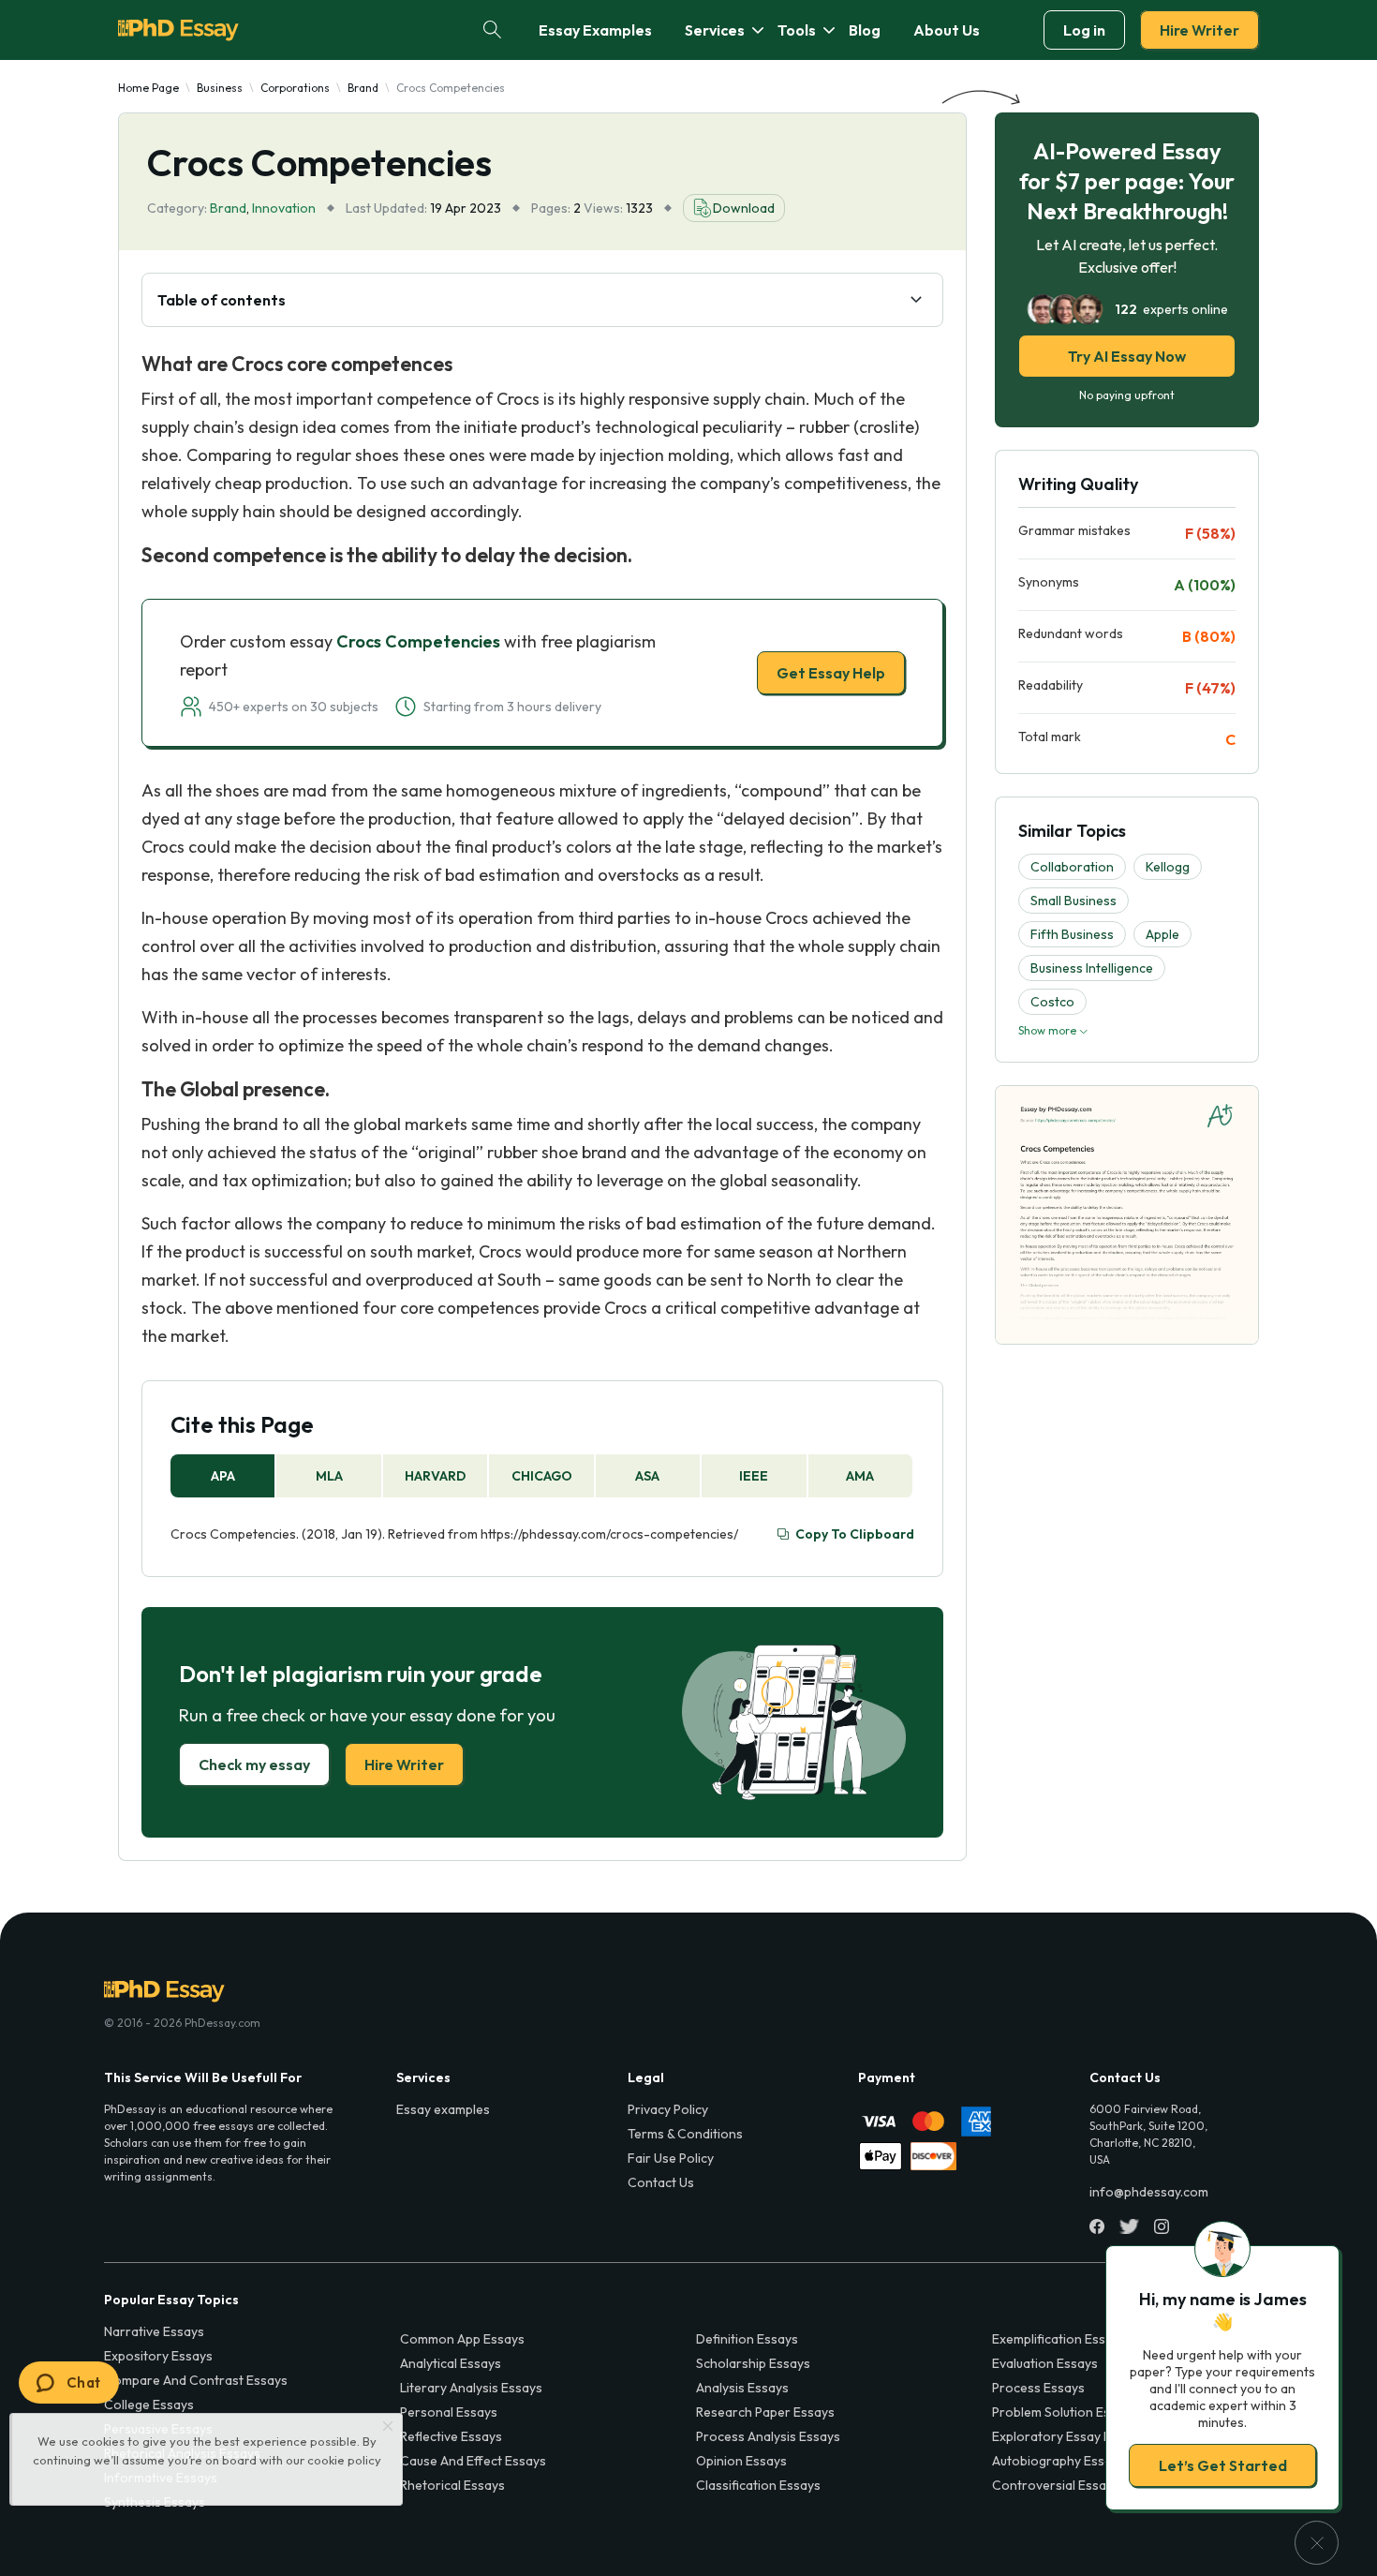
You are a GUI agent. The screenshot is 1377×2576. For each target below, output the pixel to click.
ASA (647, 1476)
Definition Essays (747, 2339)
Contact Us (661, 2182)
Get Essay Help (831, 673)
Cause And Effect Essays (473, 2461)
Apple (1162, 934)
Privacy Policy (668, 2109)
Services (715, 30)
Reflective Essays (451, 2436)
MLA (329, 1476)
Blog (865, 30)
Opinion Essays (741, 2461)
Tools (797, 30)
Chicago (542, 1476)
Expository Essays (158, 2356)
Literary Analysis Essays (471, 2388)
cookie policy (344, 2460)
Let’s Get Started (1223, 2465)
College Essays (149, 2405)
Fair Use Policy (671, 2158)
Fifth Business (1072, 934)
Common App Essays (462, 2339)
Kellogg (1168, 867)
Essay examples (443, 2109)
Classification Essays (758, 2485)
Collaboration (1072, 867)
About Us (947, 30)
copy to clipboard (855, 1534)
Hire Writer (1199, 30)
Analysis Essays (742, 2388)
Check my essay (254, 1764)
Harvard (435, 1476)
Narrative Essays (154, 2331)
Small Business (1073, 901)
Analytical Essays (451, 2363)
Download (744, 208)
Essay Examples (595, 30)
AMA (860, 1476)
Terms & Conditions (685, 2134)
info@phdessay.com (1149, 2192)
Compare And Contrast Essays (196, 2380)
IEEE (754, 1476)
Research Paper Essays (765, 2412)
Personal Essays (449, 2412)
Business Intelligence (1092, 968)
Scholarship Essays (753, 2363)
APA (223, 1476)
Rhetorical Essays (452, 2485)
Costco (1052, 1002)
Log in (1084, 30)
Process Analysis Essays (768, 2436)
